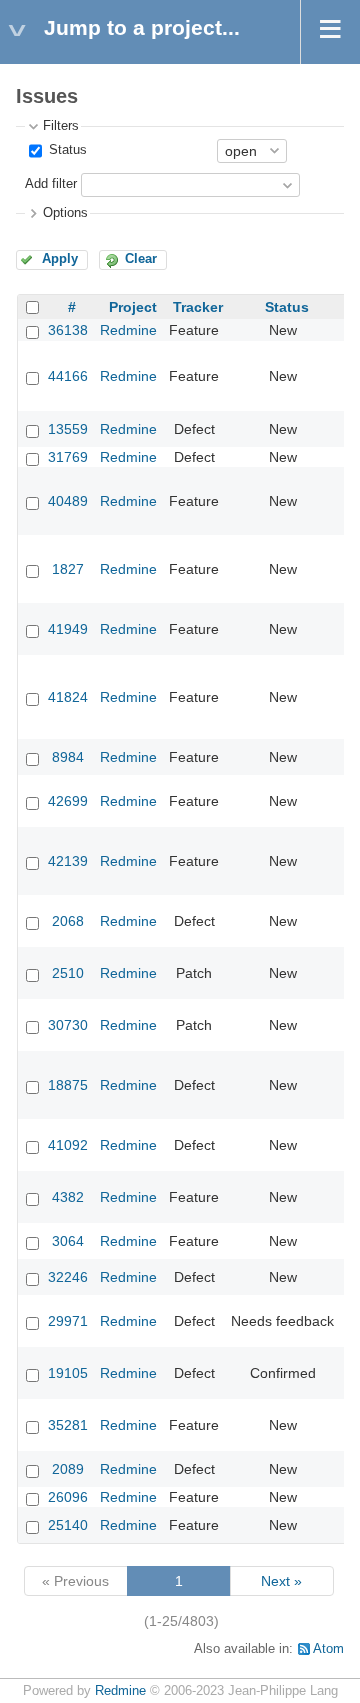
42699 (68, 801)
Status (66, 150)
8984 (68, 757)
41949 (68, 629)
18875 (68, 1085)
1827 (68, 569)
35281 (68, 1425)
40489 (68, 501)
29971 (68, 1321)
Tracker (198, 307)
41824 (68, 697)
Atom (328, 1649)
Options (65, 213)
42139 (68, 861)
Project (133, 307)
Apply (60, 259)
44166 (68, 376)
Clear (141, 259)
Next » (281, 1581)
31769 (68, 457)
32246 (68, 1277)
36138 (68, 330)
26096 (68, 1497)
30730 (68, 1025)
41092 (68, 1145)
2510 (68, 973)
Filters (61, 126)
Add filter (51, 184)
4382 (68, 1197)
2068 (68, 921)
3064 (68, 1241)
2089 (68, 1469)
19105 (68, 1373)
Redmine (128, 330)
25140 (68, 1525)
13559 (68, 429)
